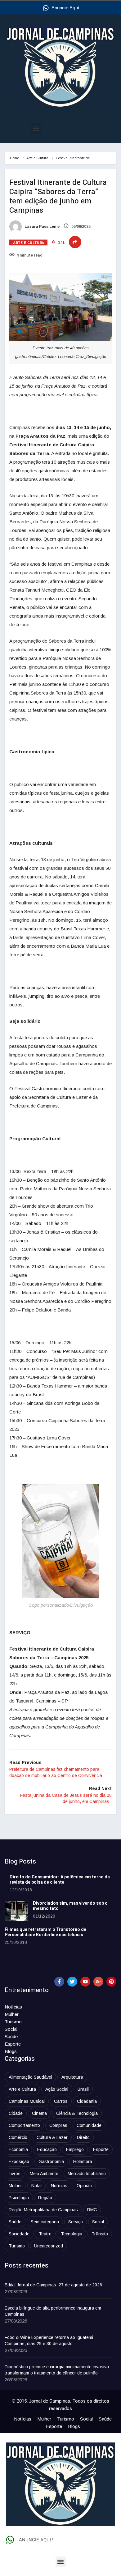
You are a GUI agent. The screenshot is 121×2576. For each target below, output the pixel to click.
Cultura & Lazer (52, 2137)
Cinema (39, 2113)
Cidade (16, 2113)
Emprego (75, 2149)
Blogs (11, 2051)
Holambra (83, 2162)
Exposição (19, 2162)
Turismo (13, 2022)
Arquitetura (72, 2077)
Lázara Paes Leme (42, 227)
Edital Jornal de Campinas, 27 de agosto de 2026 (53, 2285)
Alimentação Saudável (30, 2077)
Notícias (13, 2007)
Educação (47, 2149)
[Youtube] (85, 1982)
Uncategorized (49, 2246)
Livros (15, 2174)
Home (14, 158)
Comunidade (89, 2125)
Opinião (84, 2186)
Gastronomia (51, 2162)
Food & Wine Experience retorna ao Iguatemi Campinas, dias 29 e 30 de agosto (49, 2340)
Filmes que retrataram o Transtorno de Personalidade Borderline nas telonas (45, 1932)
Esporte (13, 2044)
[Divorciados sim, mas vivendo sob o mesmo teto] (16, 1911)
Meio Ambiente (44, 2174)
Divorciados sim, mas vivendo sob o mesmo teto (70, 1906)
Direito (83, 2137)
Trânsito (100, 2234)
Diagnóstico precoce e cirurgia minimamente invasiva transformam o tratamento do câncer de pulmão (57, 2370)
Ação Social (57, 2089)
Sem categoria (45, 2222)
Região (45, 2198)
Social (11, 2029)
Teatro (45, 2234)
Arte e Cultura (37, 158)
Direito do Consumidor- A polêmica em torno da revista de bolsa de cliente (60, 1880)
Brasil (83, 2089)
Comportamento (24, 2125)
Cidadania (87, 2101)
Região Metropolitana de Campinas (43, 2210)
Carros (61, 2101)
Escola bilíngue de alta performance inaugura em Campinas (53, 2311)
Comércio (18, 2137)
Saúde (11, 2036)
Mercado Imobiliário (87, 2174)
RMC (92, 2210)
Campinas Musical (27, 2101)
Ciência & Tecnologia (77, 2113)
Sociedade (19, 2234)
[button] (36, 128)
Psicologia (19, 2198)
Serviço (76, 2222)
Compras (58, 2125)
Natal (36, 2186)
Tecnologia (72, 2234)
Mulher (12, 2014)
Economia (18, 2149)
